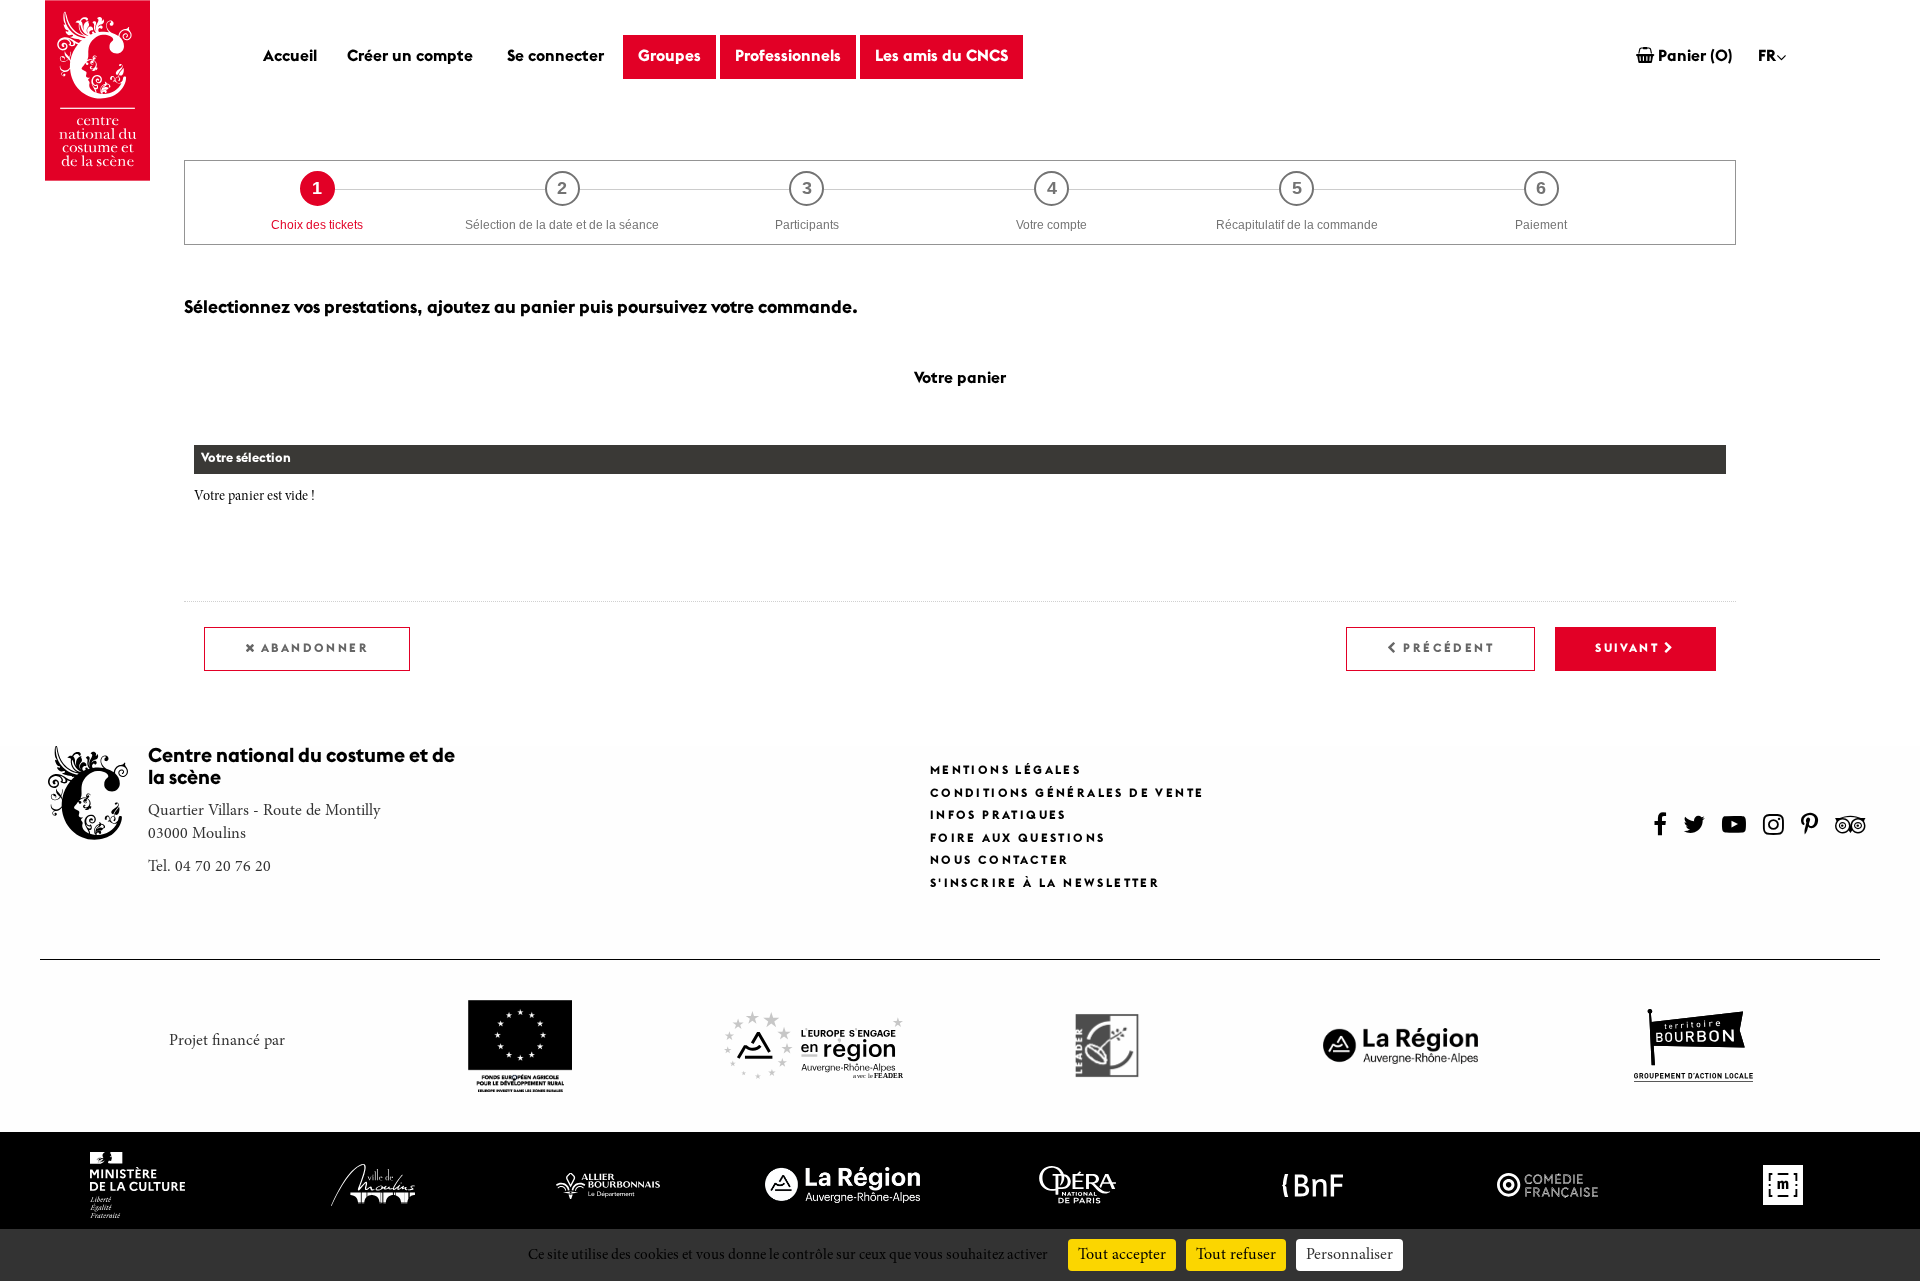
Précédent (1448, 649)
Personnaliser (1349, 1255)
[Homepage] (97, 90)
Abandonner (315, 649)
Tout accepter (1122, 1255)
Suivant (1627, 649)
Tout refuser (1236, 1255)
